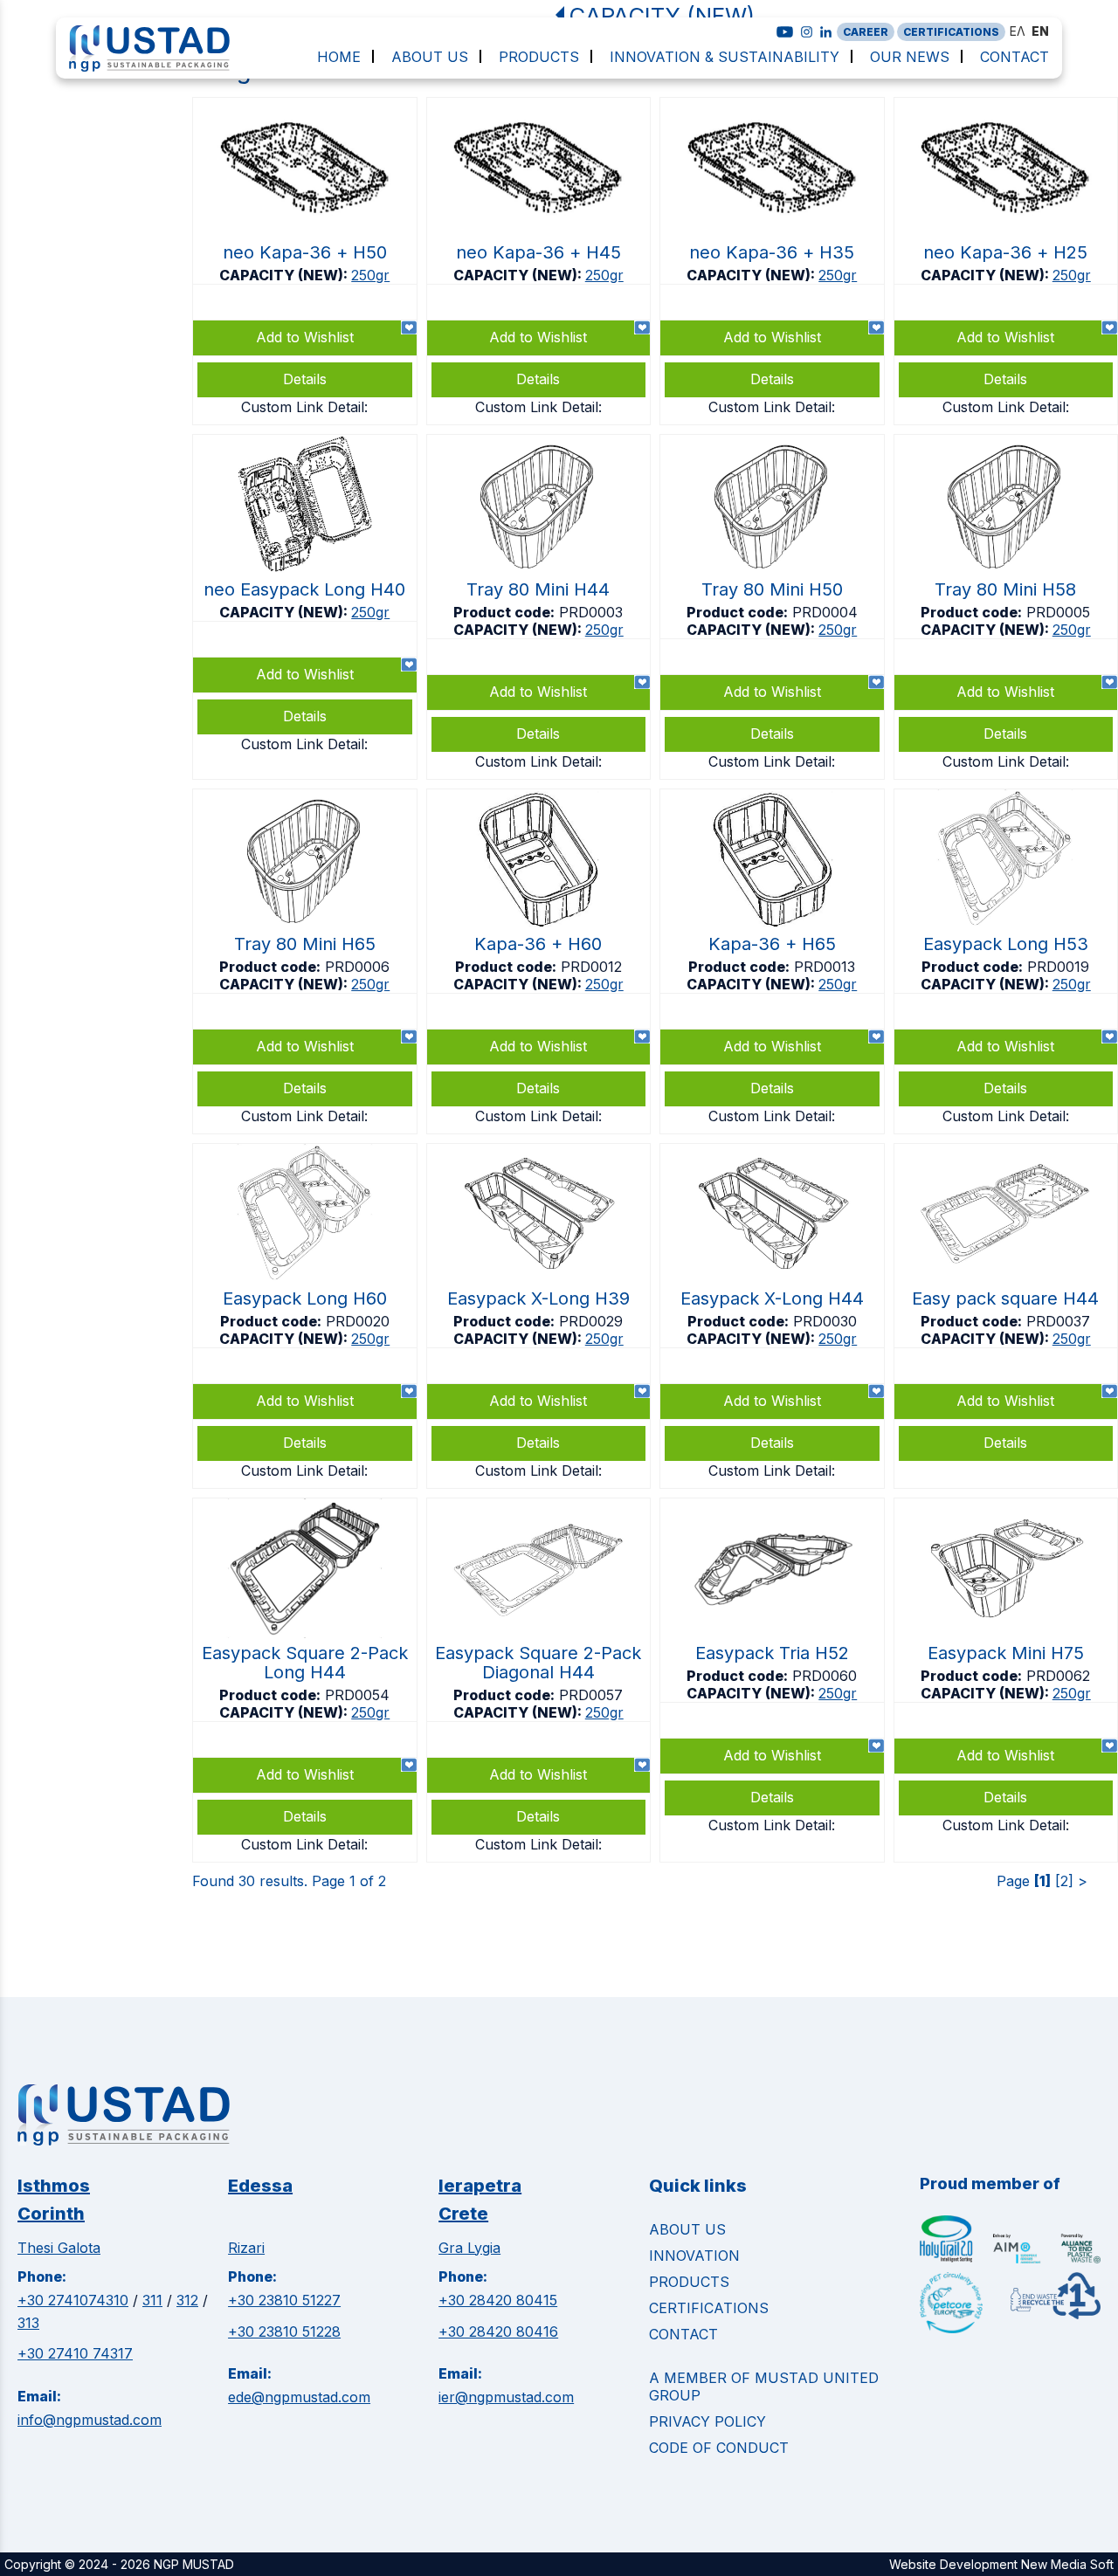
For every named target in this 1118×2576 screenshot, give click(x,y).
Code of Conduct (719, 2448)
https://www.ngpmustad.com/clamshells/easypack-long (1006, 961)
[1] (1042, 1881)
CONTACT (683, 2334)
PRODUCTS (689, 2282)
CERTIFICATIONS (951, 32)
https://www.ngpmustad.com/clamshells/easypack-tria (772, 1680)
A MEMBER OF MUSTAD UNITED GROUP (764, 2387)
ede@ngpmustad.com (299, 2397)
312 (187, 2300)
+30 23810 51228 (284, 2331)
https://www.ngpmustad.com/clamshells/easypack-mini (1006, 1680)
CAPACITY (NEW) (662, 15)
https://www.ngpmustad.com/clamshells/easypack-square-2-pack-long (305, 1680)
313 (28, 2323)
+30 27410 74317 (75, 2353)
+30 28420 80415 (498, 2300)
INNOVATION (694, 2256)
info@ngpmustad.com (90, 2420)
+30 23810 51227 (284, 2300)
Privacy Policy (707, 2421)
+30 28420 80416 (498, 2331)
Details (1005, 1443)
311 (152, 2300)
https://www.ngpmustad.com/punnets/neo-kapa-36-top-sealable (305, 261)
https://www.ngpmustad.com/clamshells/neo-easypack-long (305, 607)
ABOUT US (687, 2229)
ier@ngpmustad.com (506, 2397)
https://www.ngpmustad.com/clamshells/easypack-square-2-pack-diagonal (539, 1680)
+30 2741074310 (73, 2300)
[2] (1064, 1881)
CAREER (866, 32)
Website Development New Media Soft (1001, 2564)
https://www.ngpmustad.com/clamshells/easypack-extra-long (539, 1316)
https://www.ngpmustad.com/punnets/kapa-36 (539, 961)
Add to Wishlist (1005, 1401)
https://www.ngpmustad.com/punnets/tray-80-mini (539, 607)
